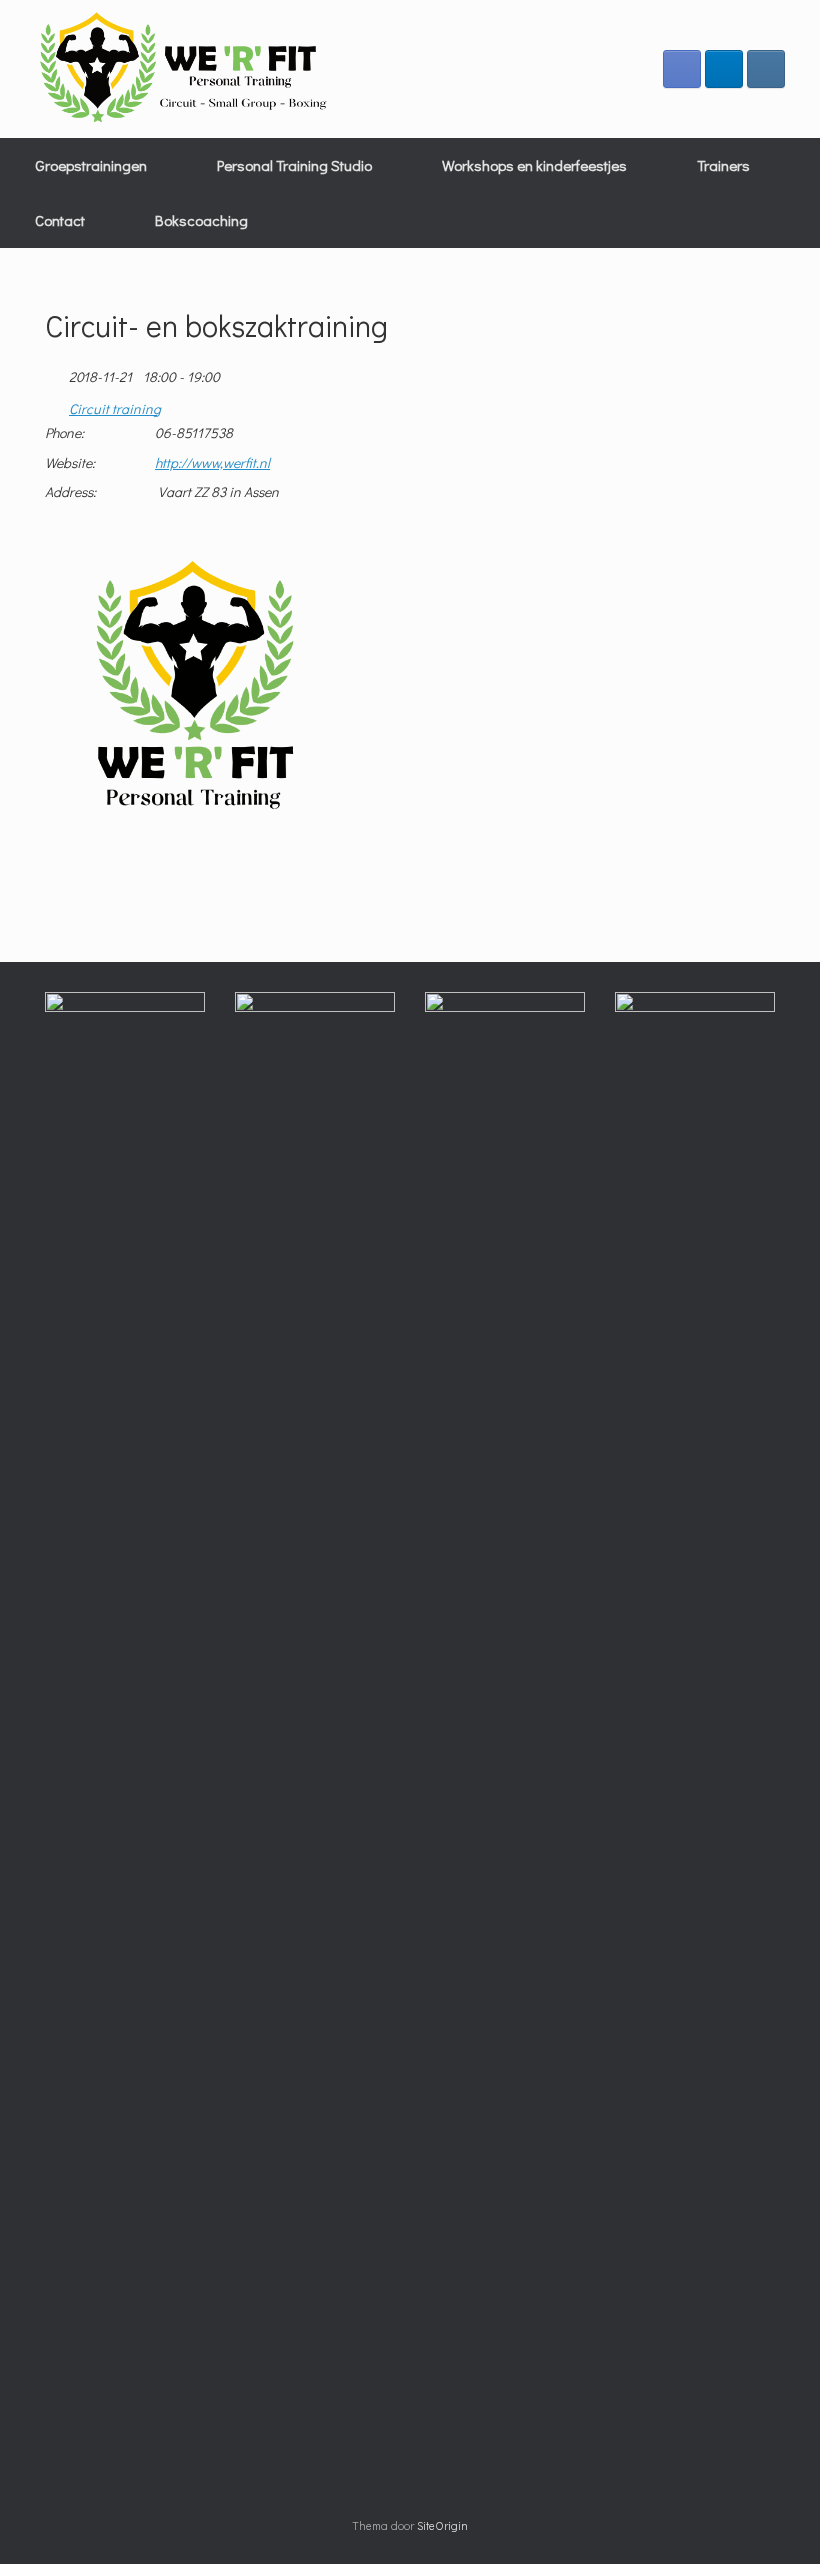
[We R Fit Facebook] (682, 69)
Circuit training (115, 409)
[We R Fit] (185, 69)
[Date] (55, 372)
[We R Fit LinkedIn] (724, 69)
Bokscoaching (201, 220)
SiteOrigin (442, 2525)
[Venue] (55, 404)
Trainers (723, 165)
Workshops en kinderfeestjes (534, 165)
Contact (60, 220)
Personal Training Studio (294, 165)
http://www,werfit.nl (212, 463)
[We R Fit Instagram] (766, 69)
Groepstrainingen (91, 165)
